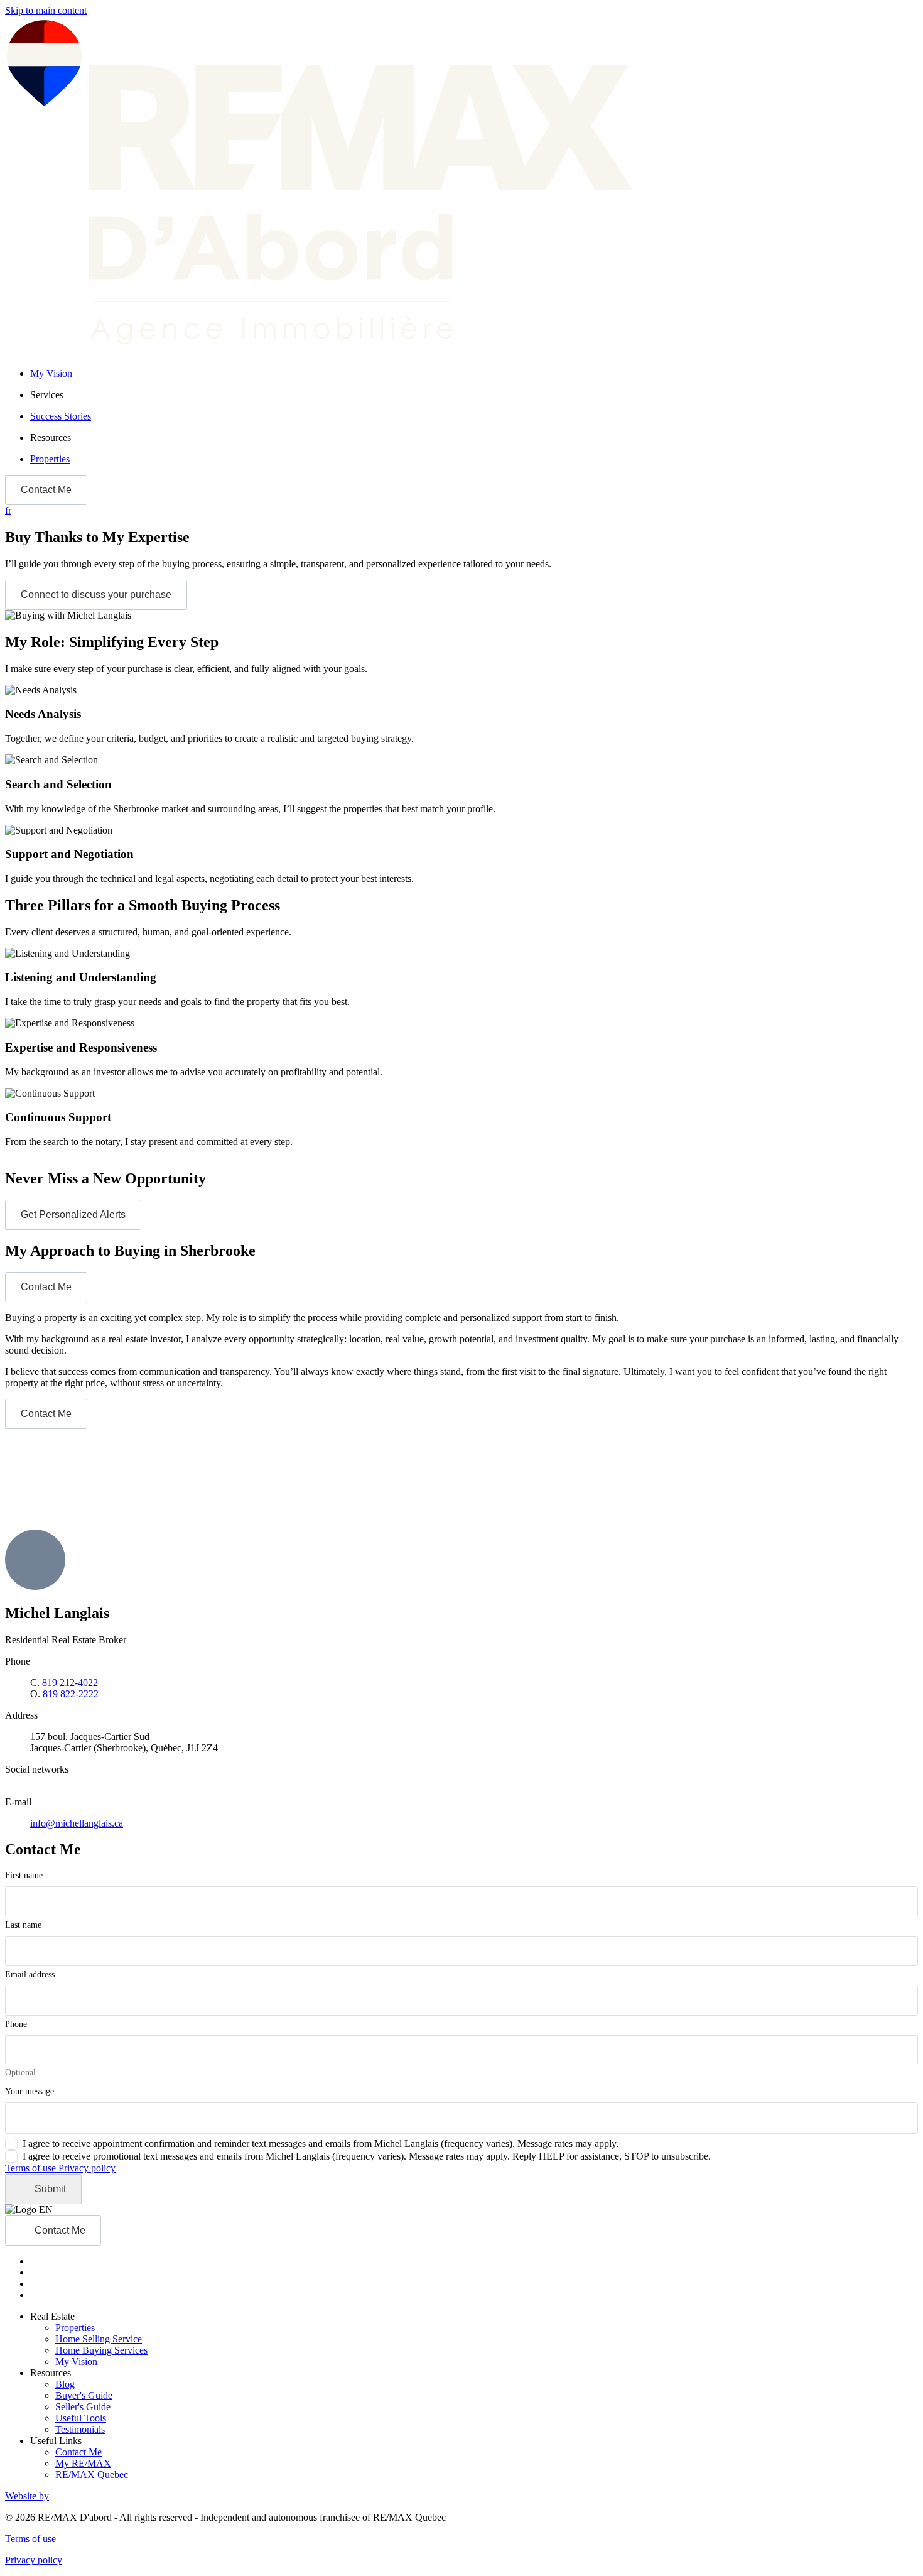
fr (8, 510)
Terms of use (32, 2168)
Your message (30, 2091)
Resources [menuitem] (51, 437)
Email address (30, 1975)
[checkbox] (312, 2144)
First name (24, 1875)
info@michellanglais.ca (77, 1823)
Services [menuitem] (47, 395)
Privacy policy (87, 2168)
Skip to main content (46, 10)
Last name (23, 1925)
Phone (16, 2024)
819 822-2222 (71, 1694)
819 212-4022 (70, 1682)
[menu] (474, 395)
